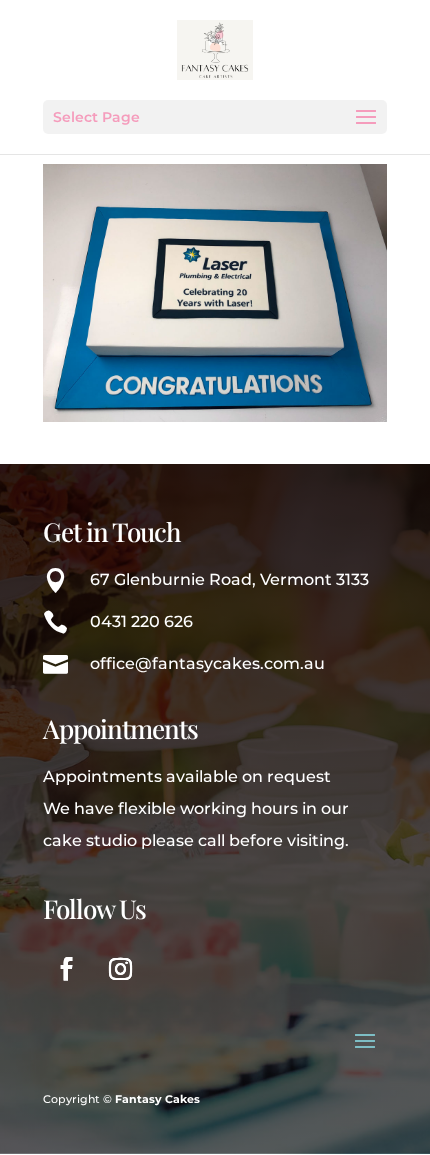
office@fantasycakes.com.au (207, 663)
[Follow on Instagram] (120, 969)
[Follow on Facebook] (66, 969)
